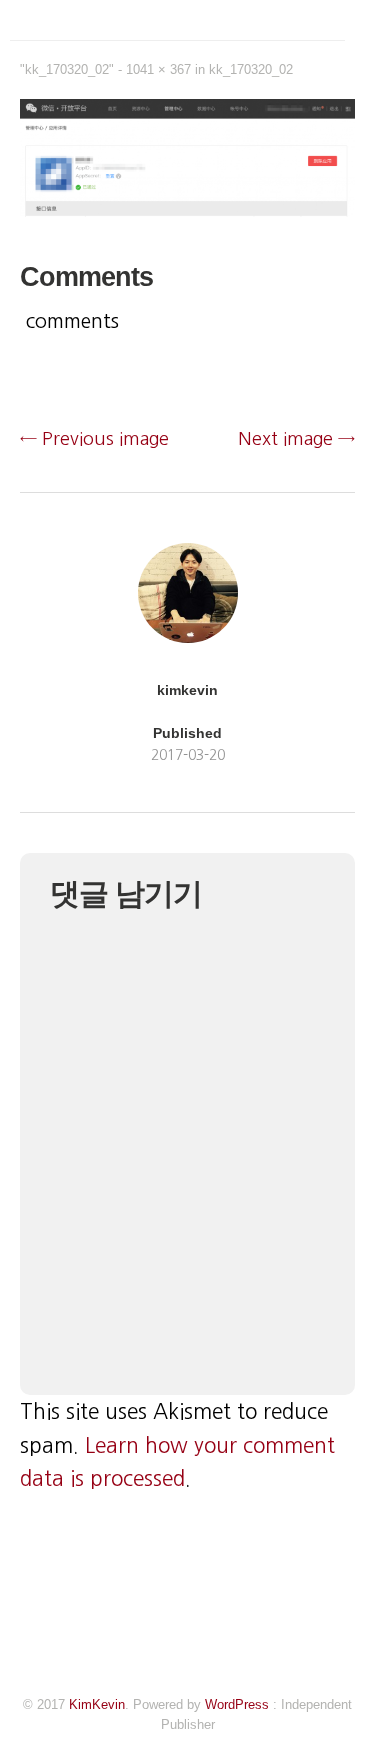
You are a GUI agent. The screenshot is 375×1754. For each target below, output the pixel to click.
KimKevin (97, 1704)
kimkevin (187, 690)
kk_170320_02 (251, 69)
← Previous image (94, 439)
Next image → (296, 439)
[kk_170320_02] (187, 211)
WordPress (237, 1704)
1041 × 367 (158, 69)
